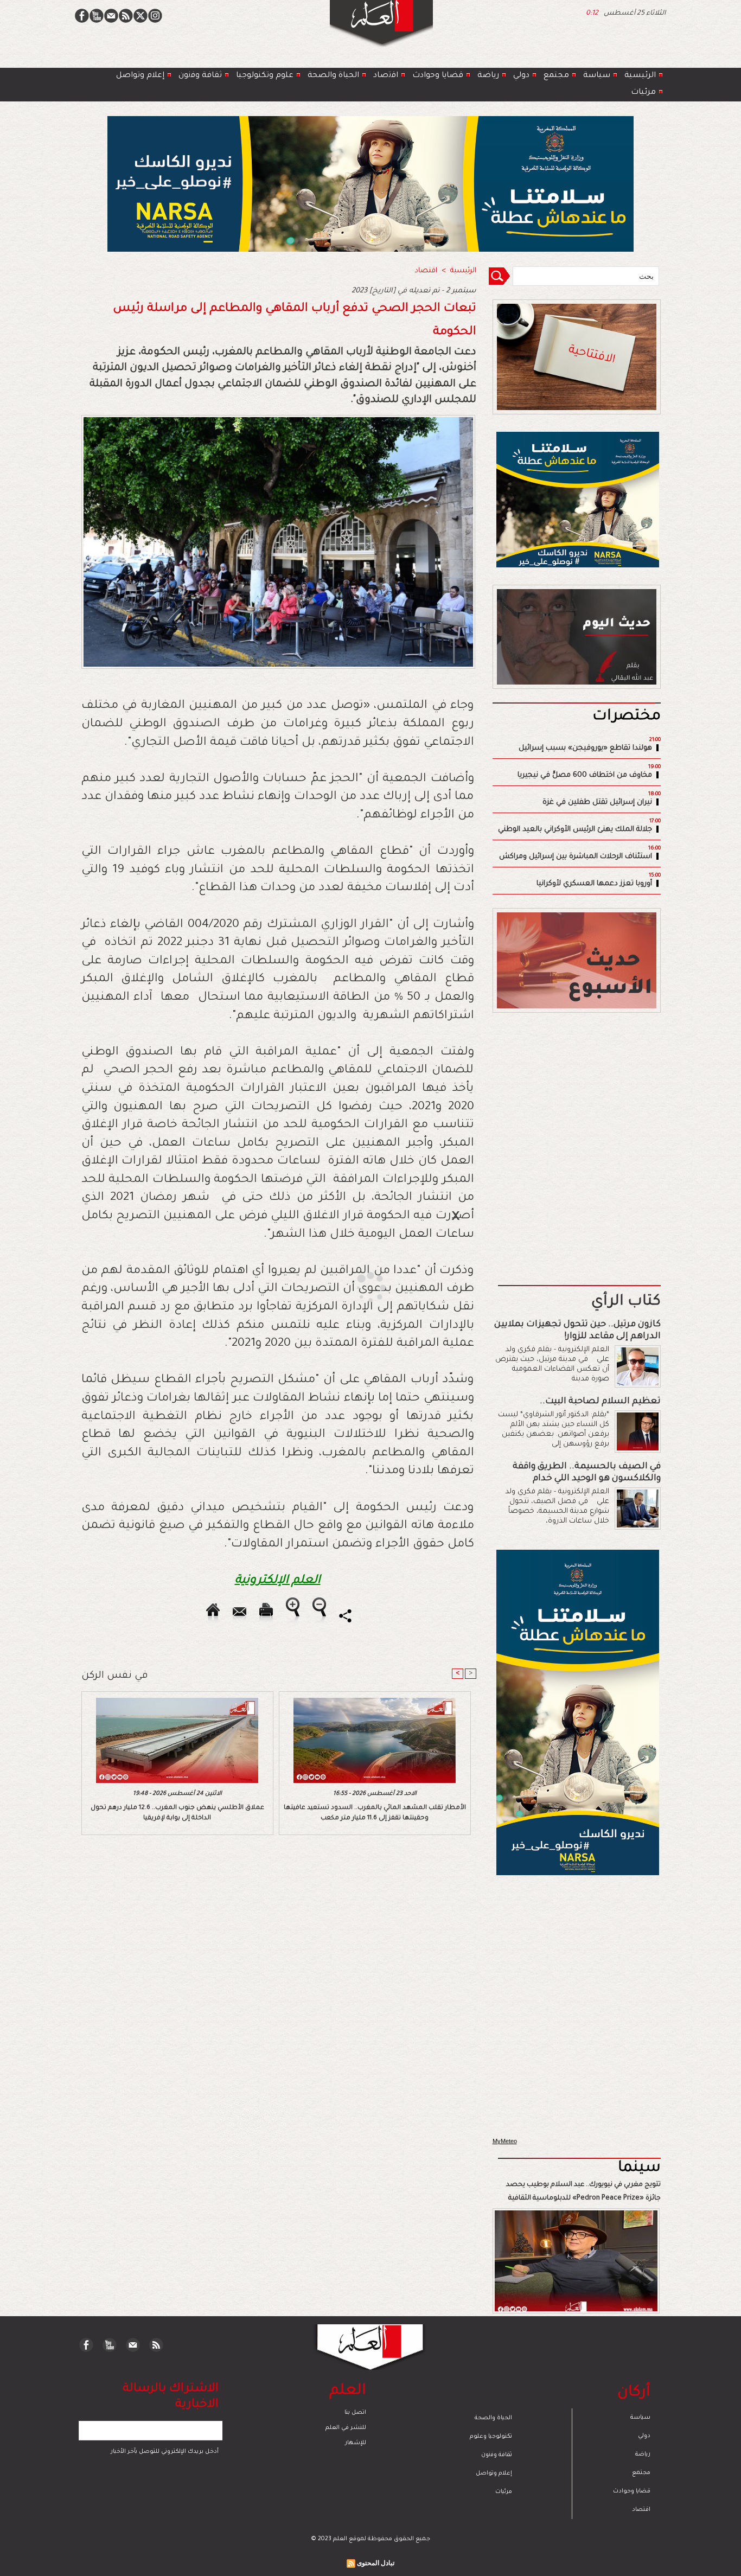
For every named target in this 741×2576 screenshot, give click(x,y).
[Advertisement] (357, 1287)
